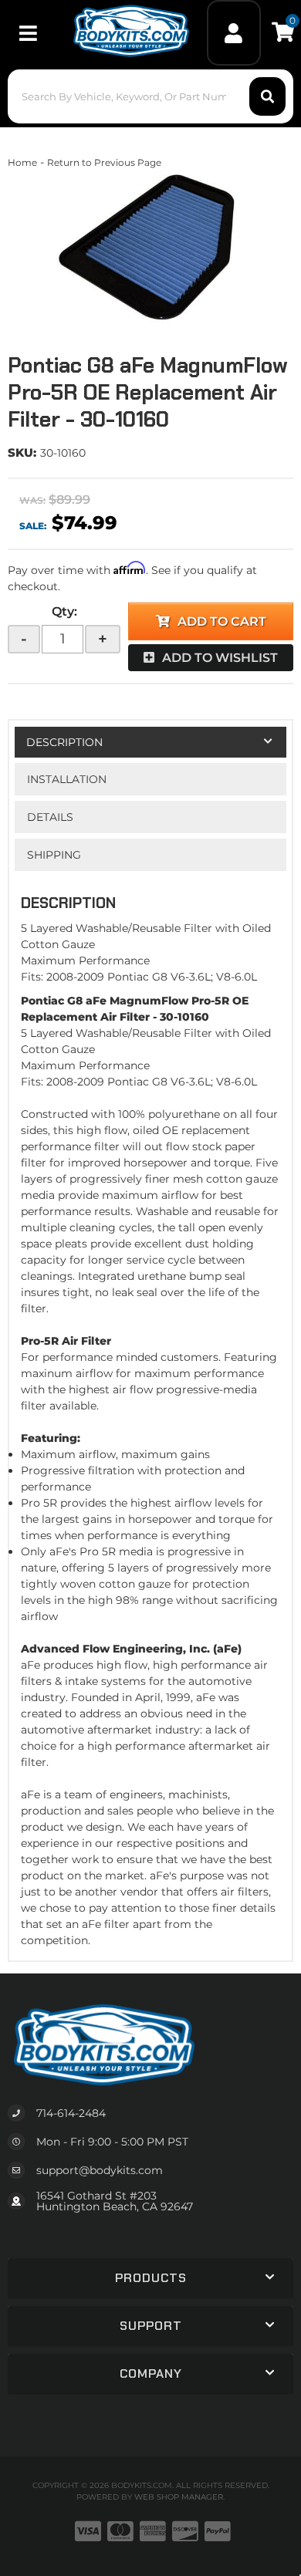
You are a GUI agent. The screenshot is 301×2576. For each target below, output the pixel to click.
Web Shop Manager (179, 2497)
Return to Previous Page (104, 162)
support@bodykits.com (100, 2170)
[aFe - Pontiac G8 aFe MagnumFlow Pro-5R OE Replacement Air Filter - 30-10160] (150, 248)
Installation (67, 779)
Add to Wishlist (220, 658)
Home (22, 162)
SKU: (22, 452)
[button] (151, 96)
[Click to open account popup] (234, 33)
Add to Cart (222, 621)
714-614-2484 (71, 2113)
